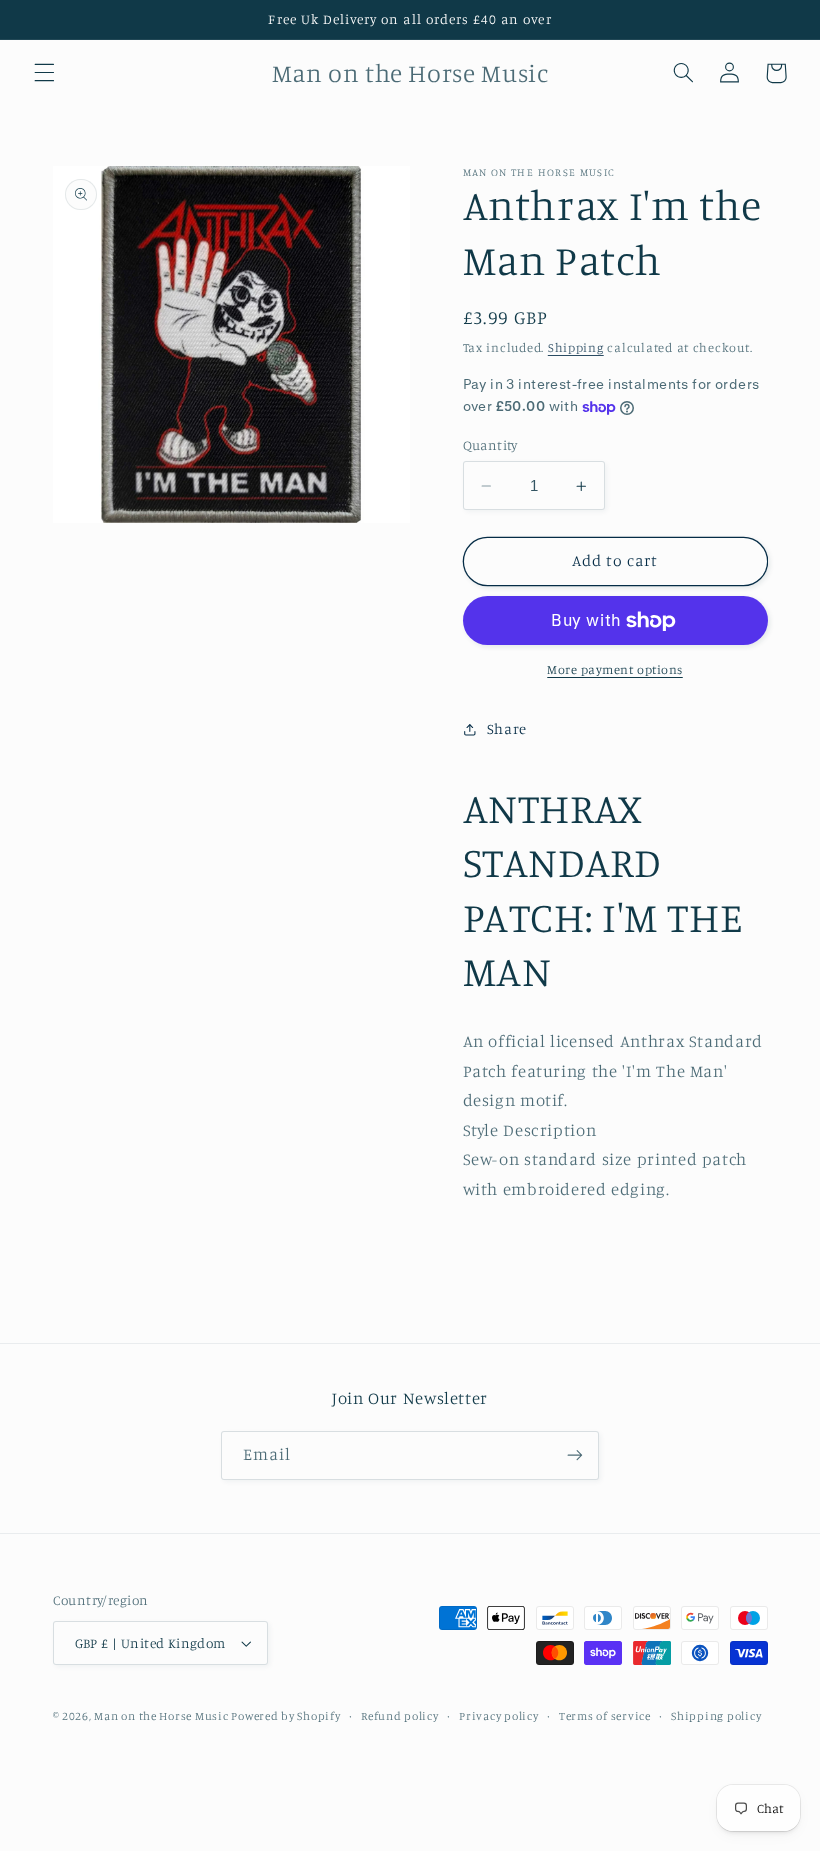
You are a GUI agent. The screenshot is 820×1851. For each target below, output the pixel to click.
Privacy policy (498, 1716)
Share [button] (507, 728)
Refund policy (400, 1716)
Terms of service (605, 1716)
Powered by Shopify (285, 1716)
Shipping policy (716, 1716)
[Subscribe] (575, 1455)
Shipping (576, 347)
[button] (44, 73)
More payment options (615, 669)
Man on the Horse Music (162, 1716)
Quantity (490, 445)
